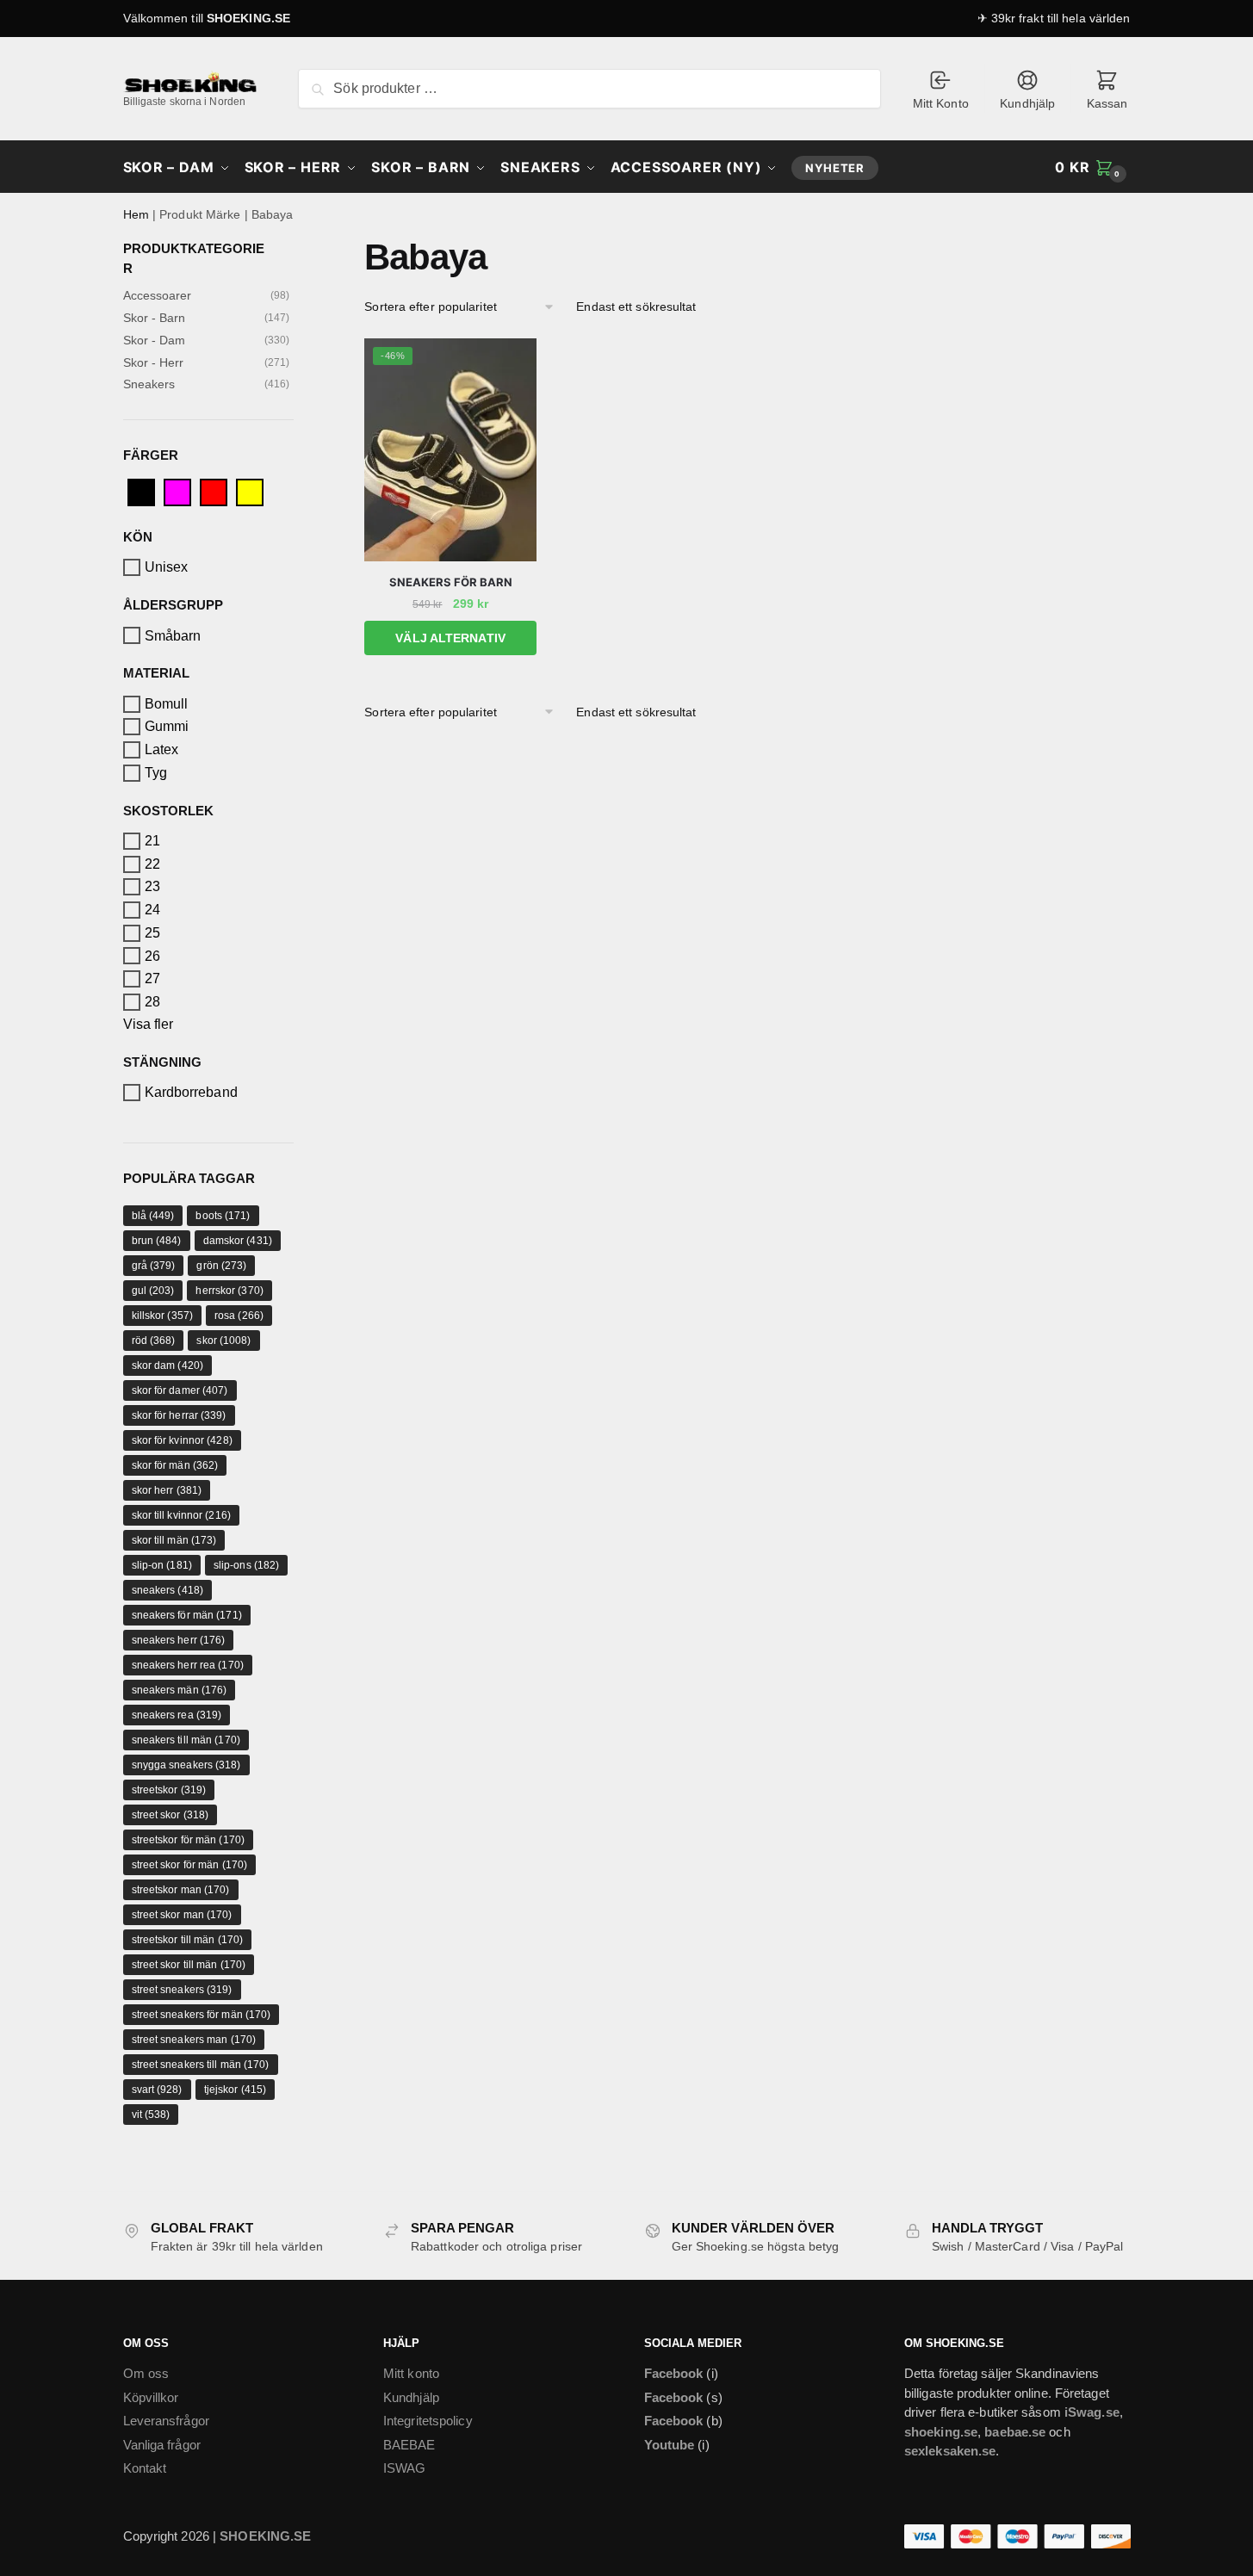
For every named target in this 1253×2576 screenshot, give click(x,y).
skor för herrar (179, 1415)
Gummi (167, 726)
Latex (162, 749)
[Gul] (250, 491)
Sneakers (149, 384)
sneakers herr (179, 1640)
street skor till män (189, 1965)
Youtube (670, 2445)
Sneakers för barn (451, 582)
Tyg (156, 773)
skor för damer (180, 1390)
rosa (239, 1316)
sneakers (167, 1590)
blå (153, 1216)
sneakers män (180, 1690)
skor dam (167, 1365)
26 (152, 955)
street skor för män (190, 1865)
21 (152, 841)
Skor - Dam (155, 340)
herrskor (229, 1291)
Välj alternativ (450, 638)
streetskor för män (188, 1840)
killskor (162, 1316)
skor (223, 1341)
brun (157, 1241)
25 (152, 933)
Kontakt (145, 2468)
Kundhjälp (1027, 103)
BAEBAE (409, 2445)
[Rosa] (177, 491)
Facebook (674, 2373)
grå (154, 1266)
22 (152, 864)
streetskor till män (188, 1940)
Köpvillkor (151, 2397)
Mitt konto (411, 2373)
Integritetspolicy (428, 2421)
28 (152, 1002)
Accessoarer (158, 295)
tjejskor (235, 2090)
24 (152, 910)
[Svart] (141, 491)
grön (221, 1266)
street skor (171, 1815)
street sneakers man (194, 2040)
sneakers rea (177, 1715)
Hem (136, 214)
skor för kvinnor (182, 1440)
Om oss (146, 2373)
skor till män (174, 1540)
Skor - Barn (155, 318)
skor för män (175, 1465)
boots (223, 1216)
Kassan (1107, 103)
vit (151, 2115)
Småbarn (173, 635)
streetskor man (181, 1890)
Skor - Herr (154, 362)
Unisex (167, 567)
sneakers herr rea (188, 1665)
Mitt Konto (941, 103)
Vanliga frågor (162, 2445)
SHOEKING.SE (248, 18)
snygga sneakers (186, 1765)
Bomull (167, 704)
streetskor (169, 1790)
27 (152, 978)
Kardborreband (191, 1092)
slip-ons (246, 1565)
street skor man (182, 1915)
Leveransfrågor (166, 2421)
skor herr (167, 1490)
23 (152, 886)
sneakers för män (187, 1615)
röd (154, 1341)
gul (153, 1291)
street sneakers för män (202, 2015)
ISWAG (405, 2468)
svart (157, 2090)
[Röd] (214, 491)
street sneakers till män (201, 2065)
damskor (238, 1241)
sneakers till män (186, 1740)
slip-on (162, 1565)
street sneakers (182, 1990)
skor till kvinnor (181, 1515)
